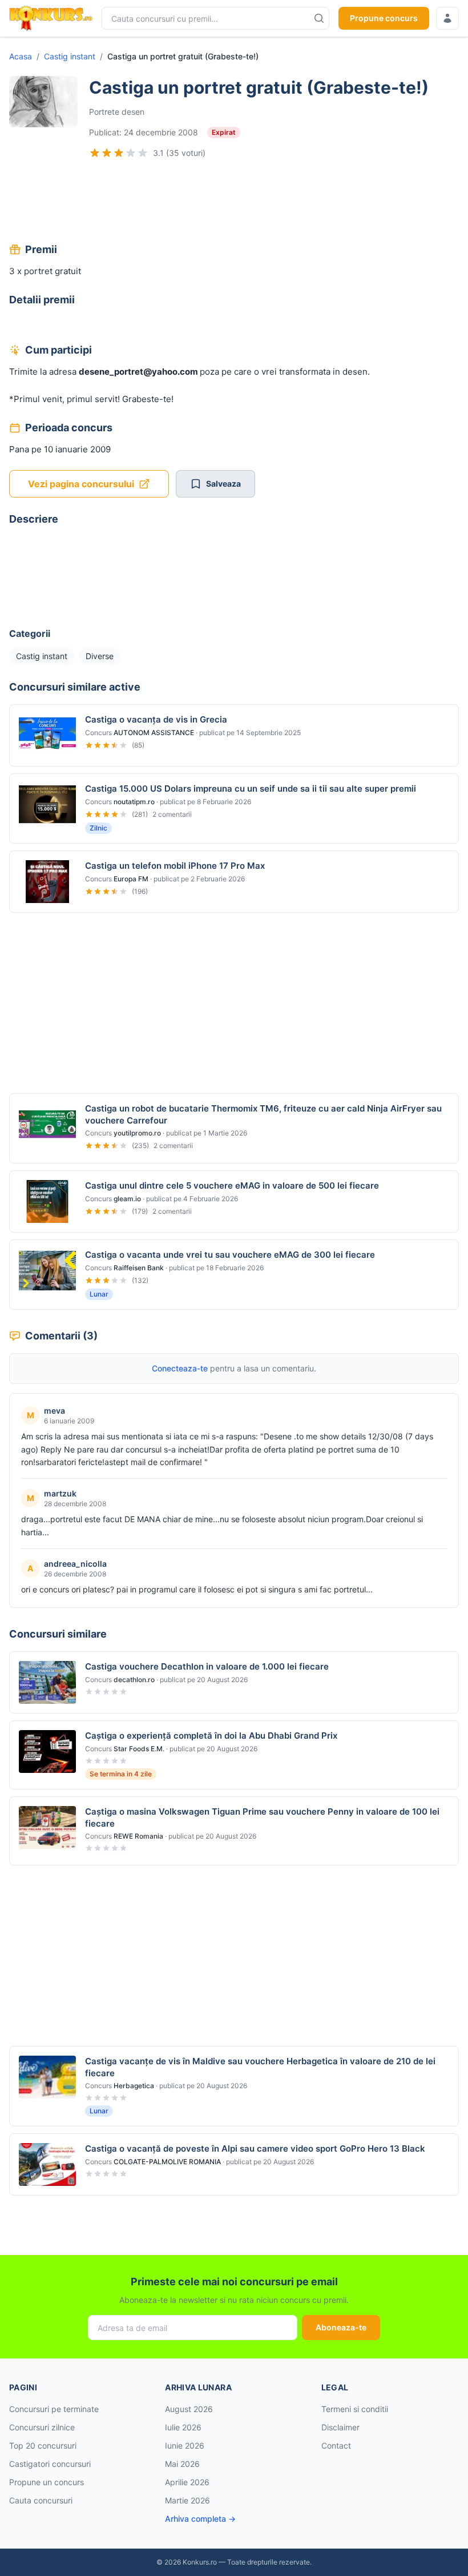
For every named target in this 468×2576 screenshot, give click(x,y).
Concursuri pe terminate (54, 2409)
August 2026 (189, 2409)
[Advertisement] (234, 202)
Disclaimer (340, 2427)
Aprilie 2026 (187, 2482)
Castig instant (70, 56)
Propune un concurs (47, 2482)
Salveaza (223, 483)
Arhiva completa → (200, 2519)
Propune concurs (384, 18)
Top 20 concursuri (43, 2445)
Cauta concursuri (41, 2500)
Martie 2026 (187, 2500)
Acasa (21, 56)
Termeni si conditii (355, 2409)
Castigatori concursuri (50, 2464)
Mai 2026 (182, 2464)
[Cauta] (319, 18)
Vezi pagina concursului (81, 484)
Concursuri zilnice (42, 2427)
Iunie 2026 (185, 2445)
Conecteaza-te (180, 1368)
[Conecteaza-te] (447, 18)
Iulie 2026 (183, 2427)
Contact (336, 2445)
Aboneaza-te (341, 2327)
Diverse (100, 656)
